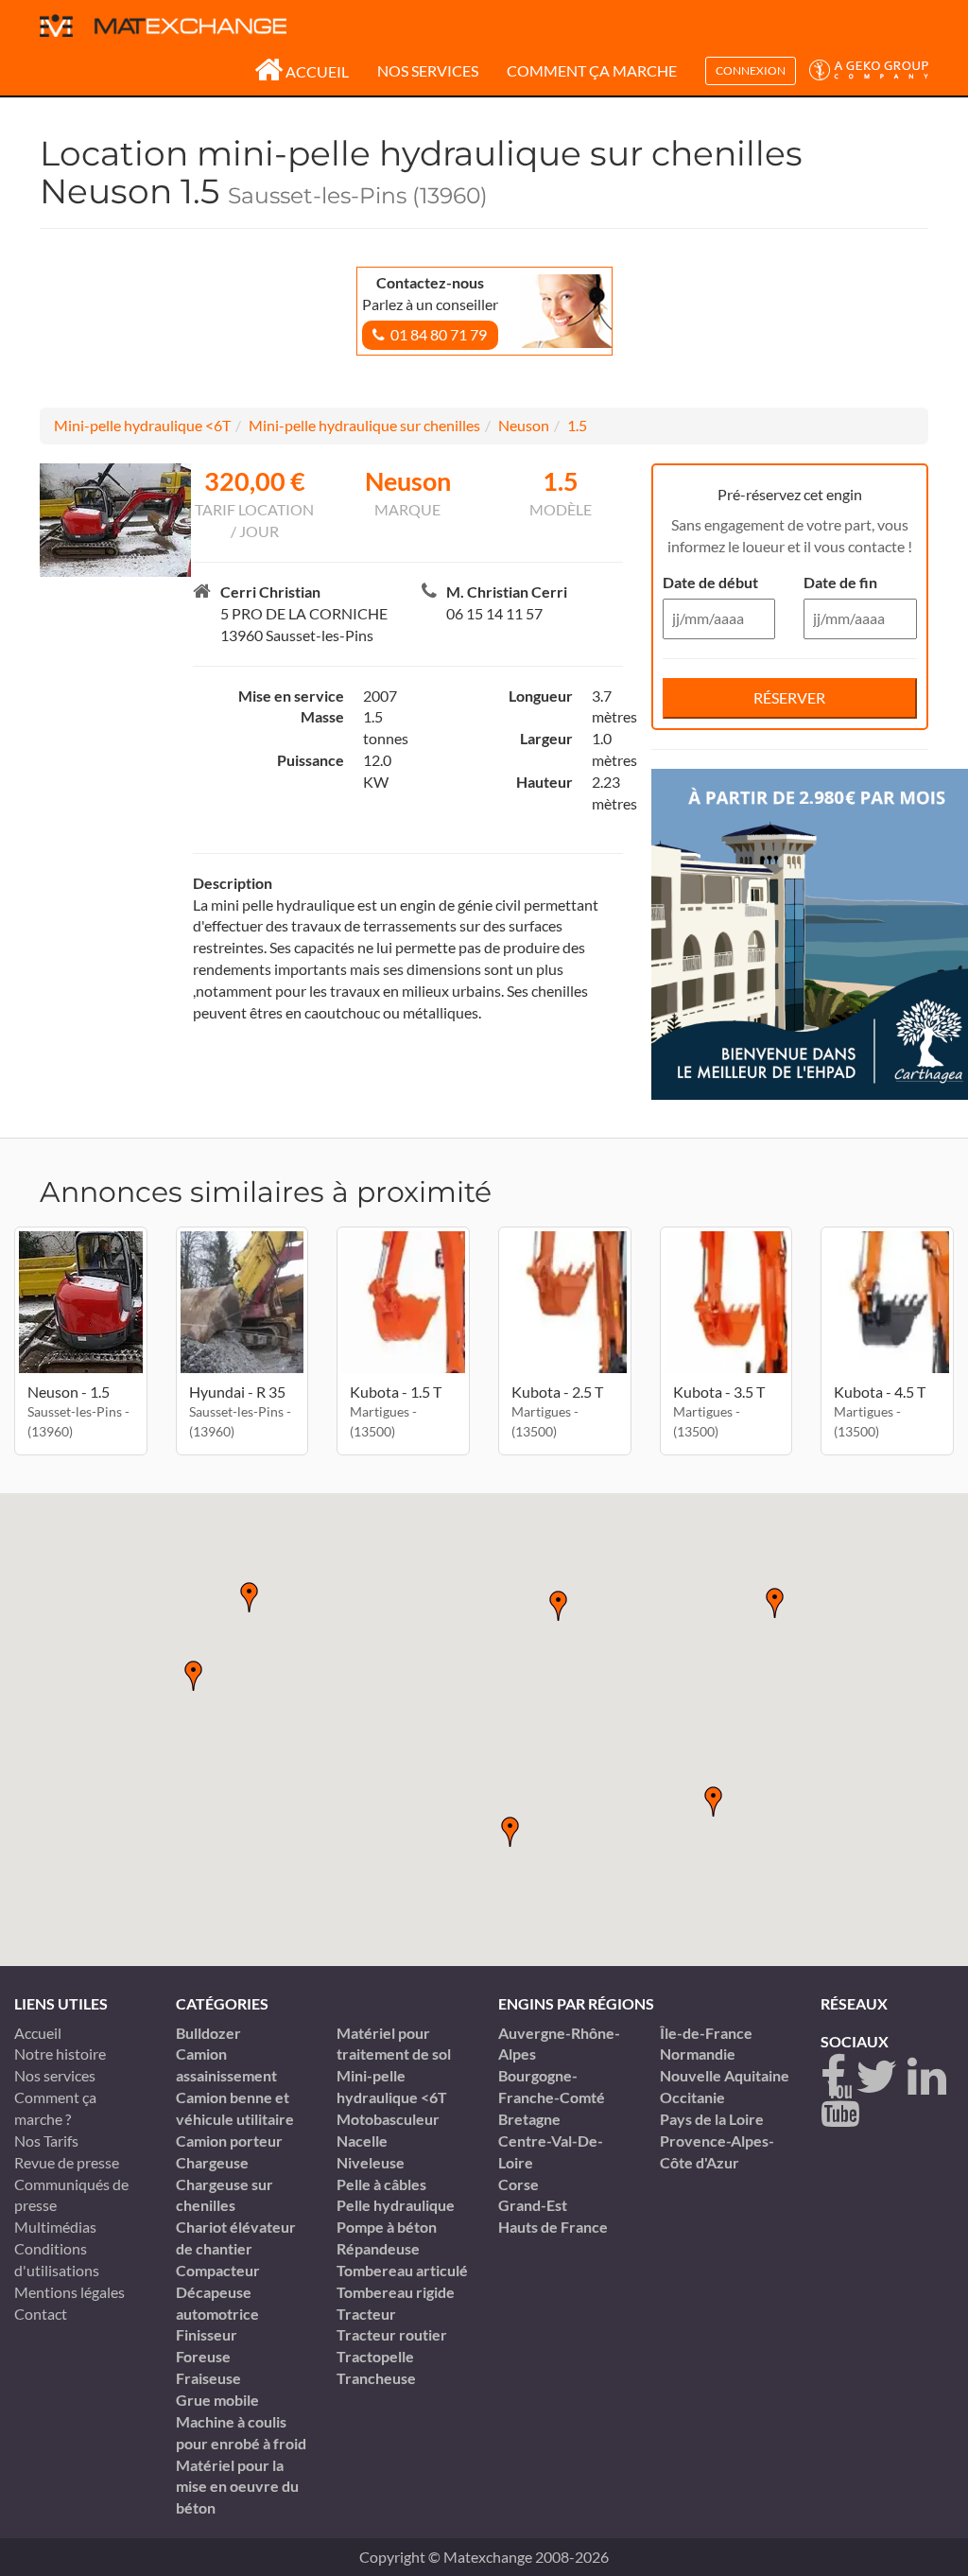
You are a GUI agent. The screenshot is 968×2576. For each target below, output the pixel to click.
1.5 (577, 425)
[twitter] (877, 2077)
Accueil (317, 71)
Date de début (710, 582)
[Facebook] (833, 2077)
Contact (41, 2314)
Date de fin (840, 582)
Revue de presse (67, 2162)
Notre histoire (60, 2054)
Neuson (524, 425)
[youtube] (840, 2105)
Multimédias (55, 2227)
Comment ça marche (592, 70)
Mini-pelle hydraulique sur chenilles (364, 425)
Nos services (428, 70)
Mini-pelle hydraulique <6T (142, 425)
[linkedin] (927, 2077)
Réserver (789, 697)
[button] (510, 1832)
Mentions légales (69, 2292)
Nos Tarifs (46, 2141)
